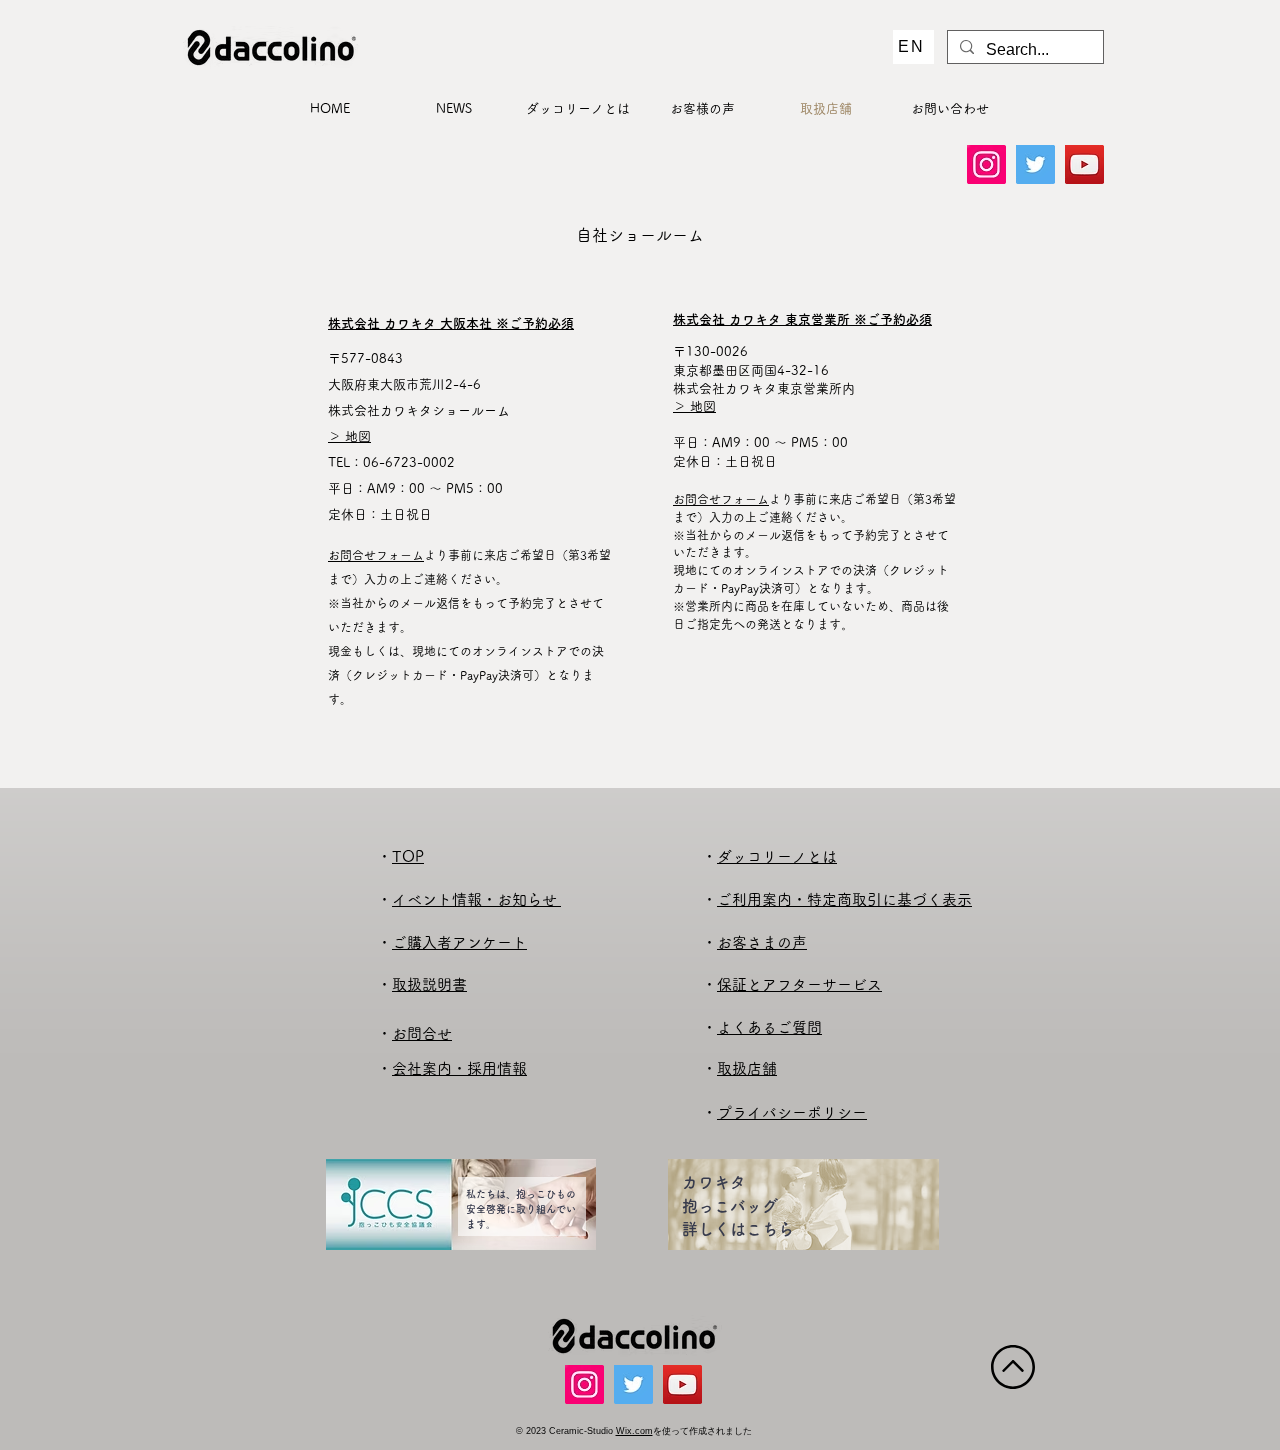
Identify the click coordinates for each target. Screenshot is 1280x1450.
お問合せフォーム (376, 555)
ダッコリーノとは (777, 856)
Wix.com (634, 1431)
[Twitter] (1035, 164)
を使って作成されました (702, 1431)
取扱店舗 (747, 1068)
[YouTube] (1084, 164)
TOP (408, 856)
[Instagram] (986, 164)
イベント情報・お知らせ (476, 899)
